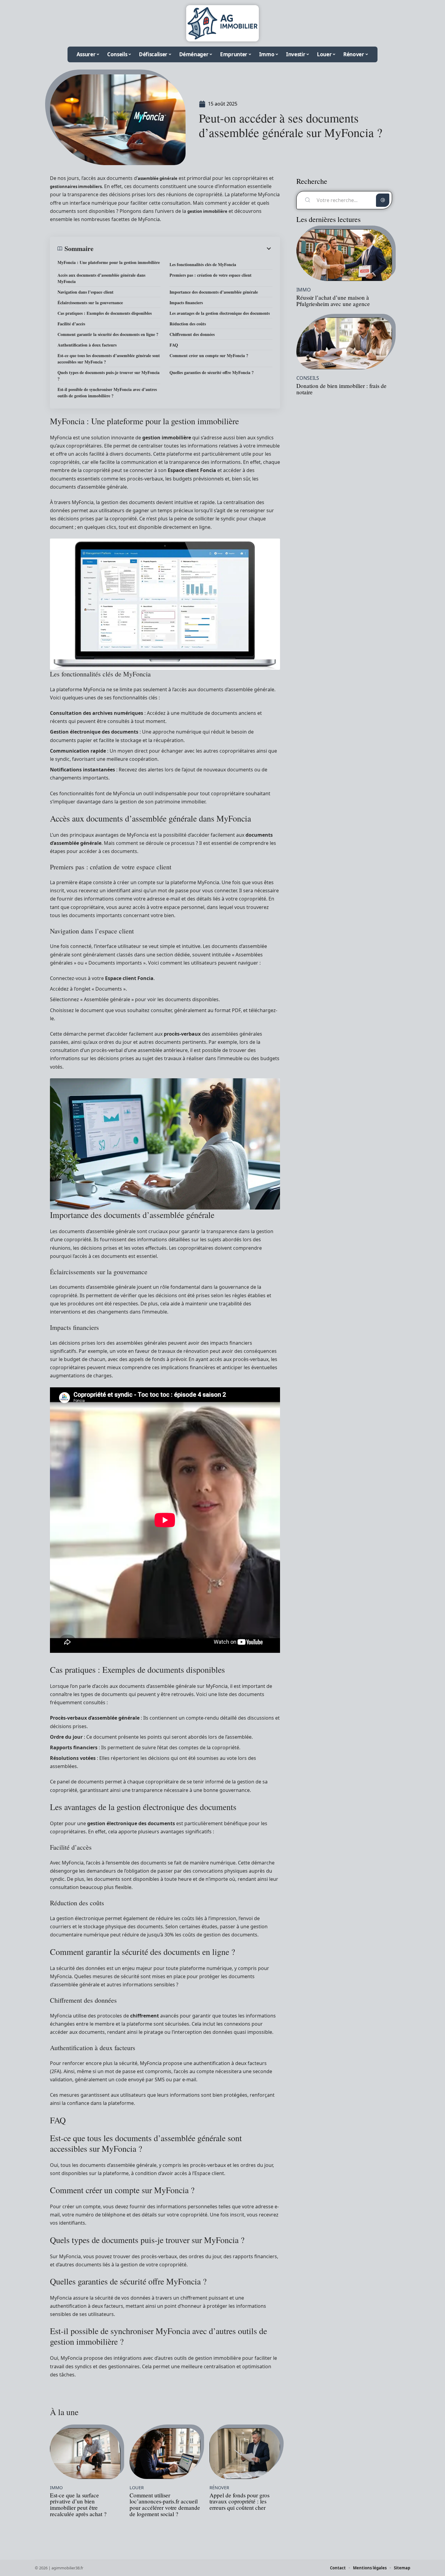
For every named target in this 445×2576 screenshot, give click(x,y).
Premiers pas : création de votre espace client (211, 275)
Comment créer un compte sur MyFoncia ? (209, 355)
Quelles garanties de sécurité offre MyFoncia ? (212, 372)
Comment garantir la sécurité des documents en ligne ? (108, 334)
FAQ (174, 345)
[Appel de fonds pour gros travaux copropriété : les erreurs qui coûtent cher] (245, 2454)
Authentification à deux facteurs (87, 345)
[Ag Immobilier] (222, 23)
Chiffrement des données (192, 334)
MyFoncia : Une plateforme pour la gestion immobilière (109, 262)
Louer (137, 2488)
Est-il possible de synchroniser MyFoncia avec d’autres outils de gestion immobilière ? (107, 392)
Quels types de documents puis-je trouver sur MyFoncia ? (109, 376)
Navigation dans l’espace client (86, 292)
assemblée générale (158, 178)
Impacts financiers (186, 303)
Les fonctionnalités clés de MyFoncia (203, 264)
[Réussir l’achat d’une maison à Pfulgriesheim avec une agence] (344, 255)
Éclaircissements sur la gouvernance (90, 303)
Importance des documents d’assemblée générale (214, 292)
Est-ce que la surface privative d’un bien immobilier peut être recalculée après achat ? (78, 2504)
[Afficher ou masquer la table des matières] (183, 249)
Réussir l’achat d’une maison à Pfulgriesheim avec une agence (333, 301)
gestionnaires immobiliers (76, 187)
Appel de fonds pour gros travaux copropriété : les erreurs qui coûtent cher (239, 2501)
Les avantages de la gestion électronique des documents (220, 313)
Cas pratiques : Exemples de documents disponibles (105, 313)
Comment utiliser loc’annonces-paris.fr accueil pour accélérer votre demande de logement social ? (165, 2504)
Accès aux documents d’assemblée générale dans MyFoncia (101, 278)
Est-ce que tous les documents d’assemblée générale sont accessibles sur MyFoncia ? (109, 359)
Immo (56, 2488)
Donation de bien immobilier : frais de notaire (341, 389)
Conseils (308, 378)
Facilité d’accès (71, 324)
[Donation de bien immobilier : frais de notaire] (344, 343)
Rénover (219, 2488)
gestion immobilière (207, 211)
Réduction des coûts (188, 324)
